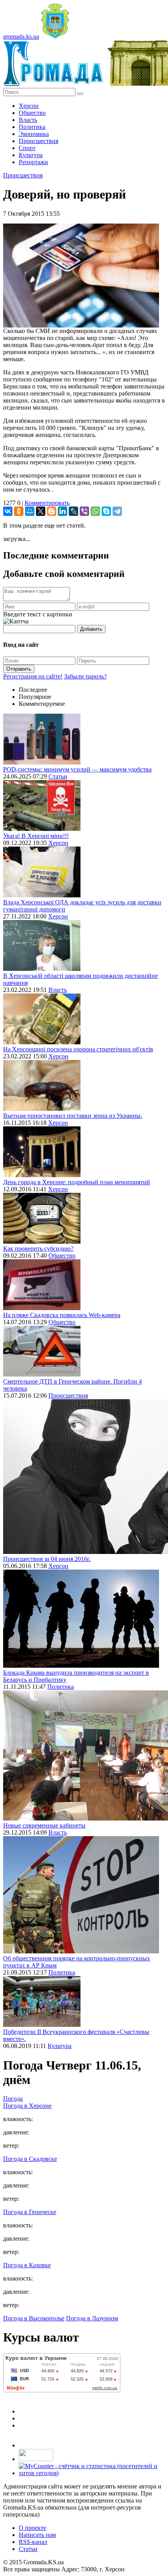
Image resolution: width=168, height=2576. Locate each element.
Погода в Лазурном (92, 2318)
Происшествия (38, 141)
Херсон (29, 106)
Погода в (27, 2106)
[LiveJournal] (73, 511)
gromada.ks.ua (21, 37)
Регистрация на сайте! (33, 676)
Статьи (58, 776)
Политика (32, 127)
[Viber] (84, 511)
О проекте (32, 2528)
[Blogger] (52, 511)
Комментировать (47, 503)
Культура (31, 155)
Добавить (91, 629)
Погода (13, 2099)
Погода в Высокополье (34, 2318)
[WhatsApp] (95, 511)
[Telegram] (117, 511)
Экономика (34, 134)
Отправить (19, 669)
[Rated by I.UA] (36, 2459)
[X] (41, 511)
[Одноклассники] (19, 511)
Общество (32, 113)
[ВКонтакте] (8, 511)
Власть (28, 120)
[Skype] (106, 511)
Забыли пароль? (85, 676)
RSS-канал (33, 2542)
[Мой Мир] (30, 511)
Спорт (27, 148)
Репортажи (33, 162)
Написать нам (37, 2535)
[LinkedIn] (63, 511)
